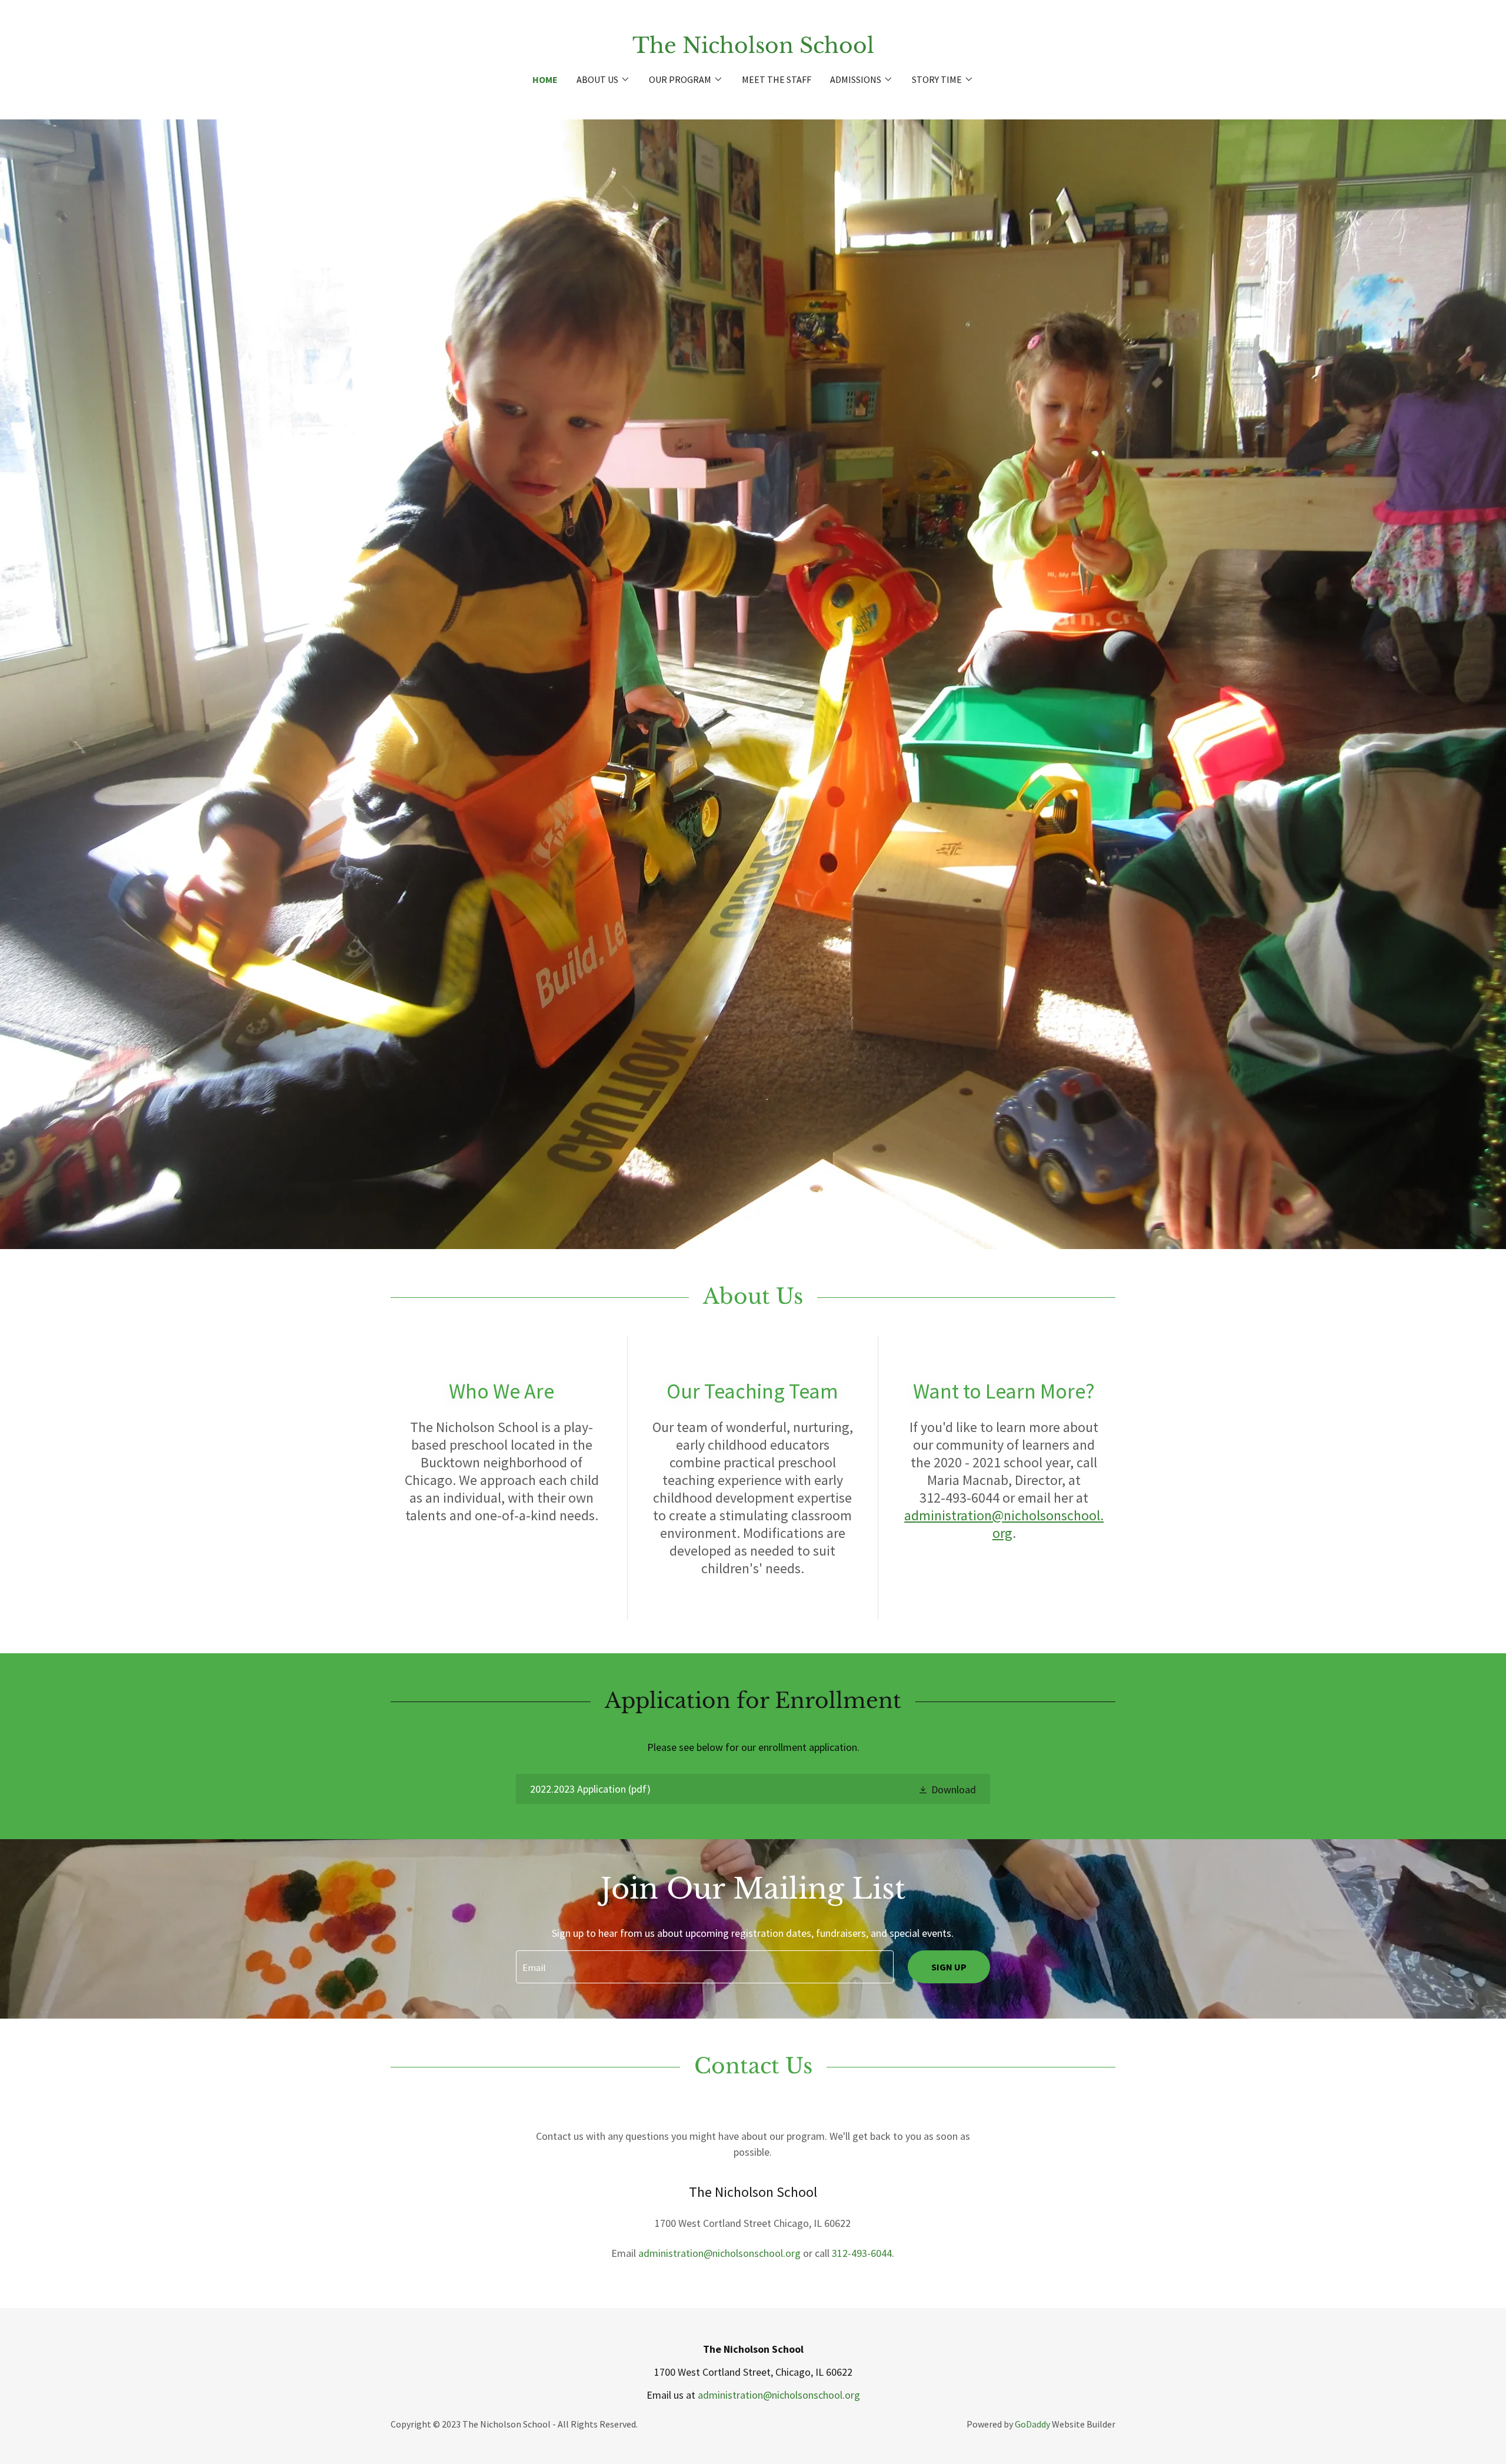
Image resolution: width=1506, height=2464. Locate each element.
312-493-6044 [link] (862, 2253)
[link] (753, 49)
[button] (603, 79)
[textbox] (704, 1967)
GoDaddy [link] (1032, 2424)
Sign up (949, 1967)
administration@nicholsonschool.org (1004, 1524)
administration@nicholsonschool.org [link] (719, 2253)
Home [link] (545, 79)
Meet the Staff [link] (777, 79)
